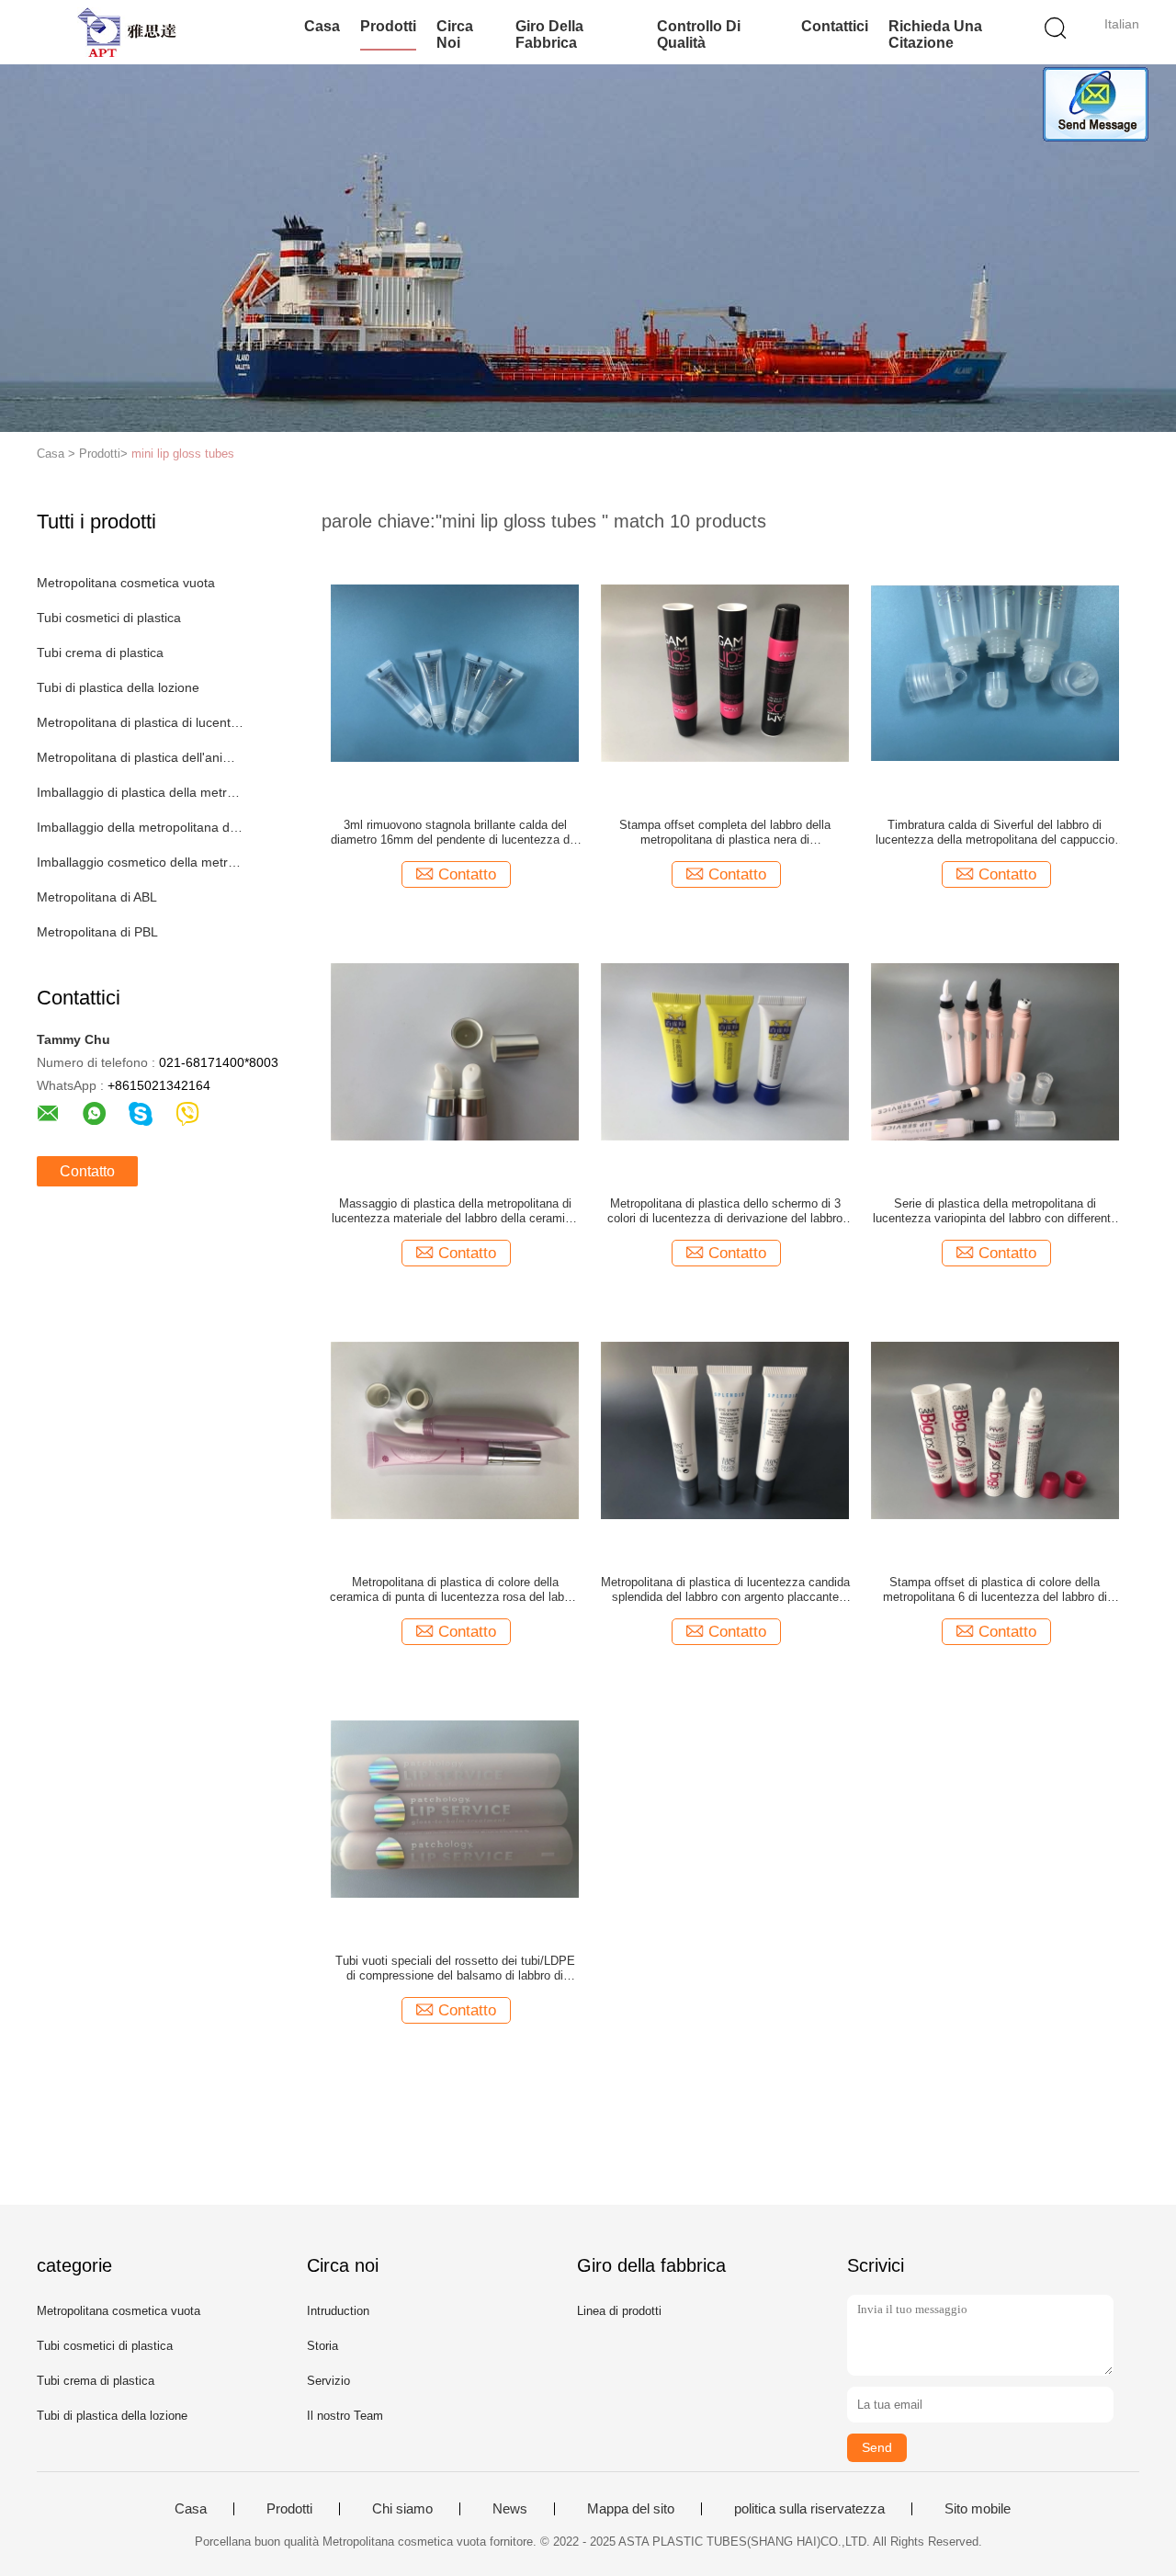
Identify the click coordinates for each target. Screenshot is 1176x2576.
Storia (322, 2346)
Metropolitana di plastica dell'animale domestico (141, 757)
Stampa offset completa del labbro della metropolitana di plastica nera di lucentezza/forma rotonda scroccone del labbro (725, 833)
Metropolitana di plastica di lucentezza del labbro (141, 722)
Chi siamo (402, 2509)
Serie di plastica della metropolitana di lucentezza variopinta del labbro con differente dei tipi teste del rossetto (995, 1211)
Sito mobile (978, 2509)
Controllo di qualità (699, 34)
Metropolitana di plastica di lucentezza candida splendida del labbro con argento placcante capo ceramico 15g (725, 1590)
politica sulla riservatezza (809, 2509)
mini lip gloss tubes (183, 454)
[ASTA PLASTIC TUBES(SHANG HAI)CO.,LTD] (126, 32)
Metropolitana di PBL (97, 932)
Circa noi (455, 34)
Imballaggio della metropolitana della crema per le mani (141, 827)
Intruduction (338, 2311)
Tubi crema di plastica (100, 653)
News (510, 2509)
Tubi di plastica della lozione (118, 687)
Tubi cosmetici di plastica (109, 618)
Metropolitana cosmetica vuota (126, 583)
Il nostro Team (345, 2416)
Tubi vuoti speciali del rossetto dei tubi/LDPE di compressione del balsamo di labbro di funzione (455, 1969)
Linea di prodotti (619, 2311)
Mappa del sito (631, 2509)
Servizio (328, 2381)
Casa (322, 26)
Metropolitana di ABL (97, 897)
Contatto (87, 1171)
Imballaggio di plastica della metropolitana (141, 792)
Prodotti (388, 26)
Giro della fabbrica (549, 34)
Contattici (835, 26)
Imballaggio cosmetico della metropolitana (141, 862)
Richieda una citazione (935, 34)
